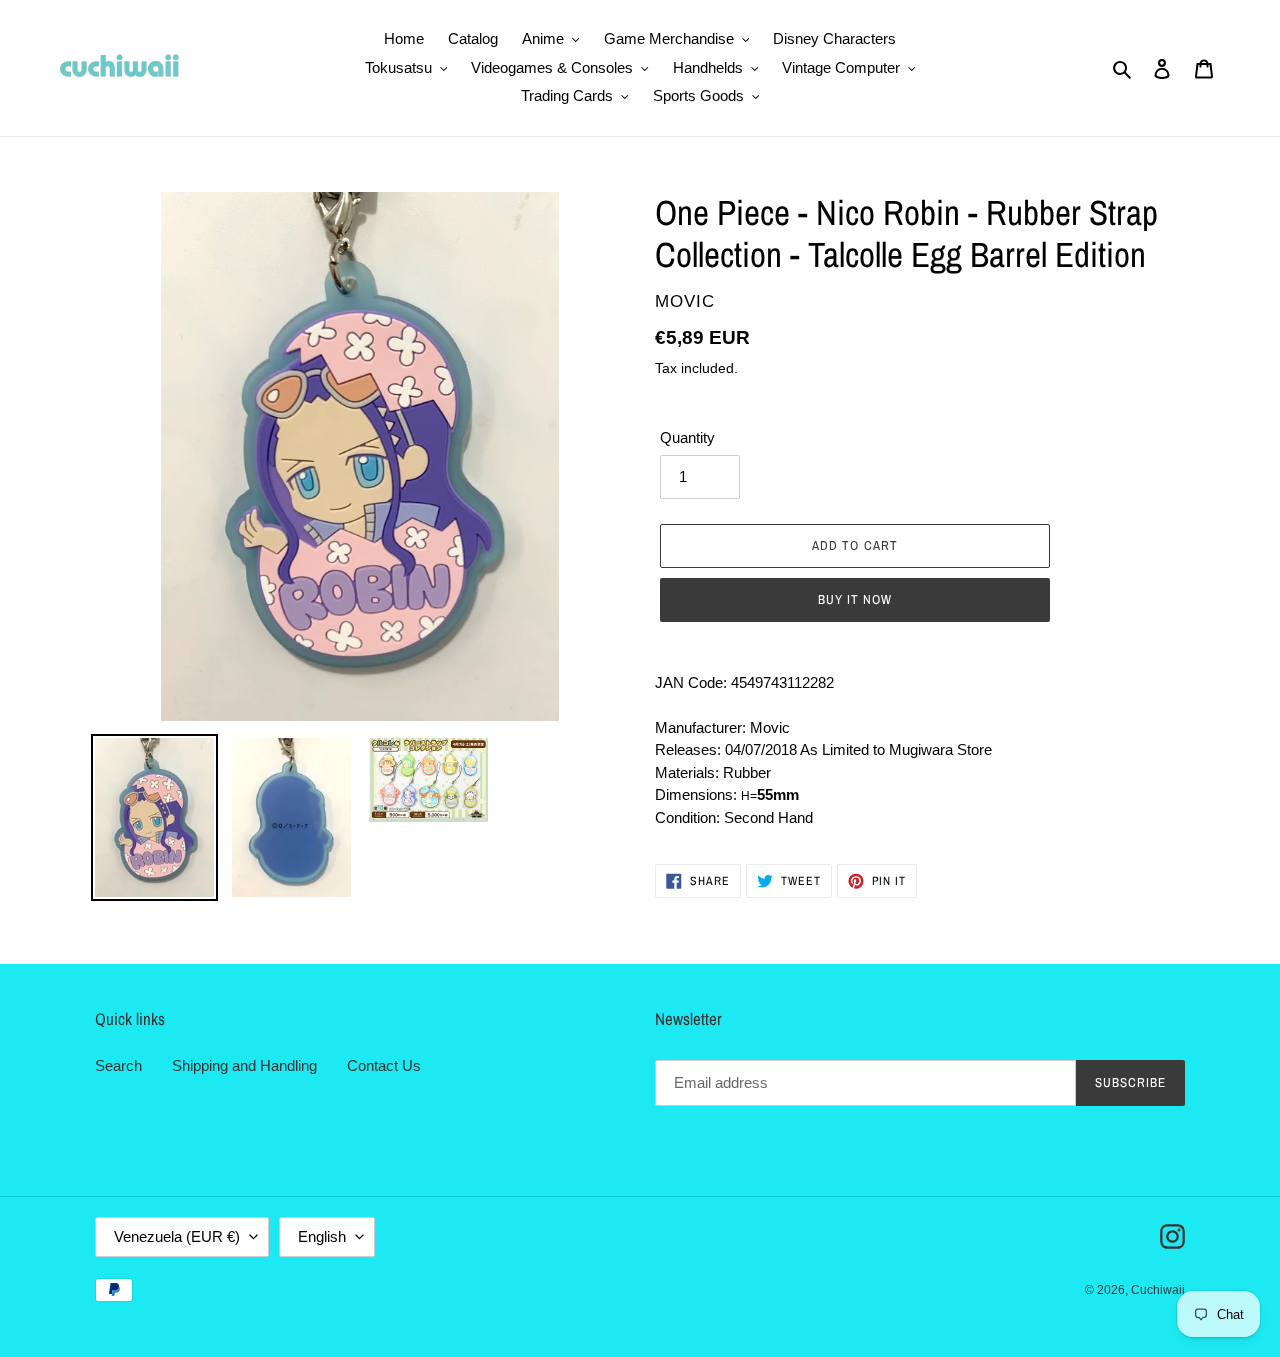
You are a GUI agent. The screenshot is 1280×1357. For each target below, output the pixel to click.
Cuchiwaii (1158, 1290)
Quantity (687, 437)
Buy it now (855, 599)
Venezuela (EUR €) (177, 1236)
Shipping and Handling (244, 1065)
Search (118, 1065)
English (322, 1236)
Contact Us (384, 1065)
